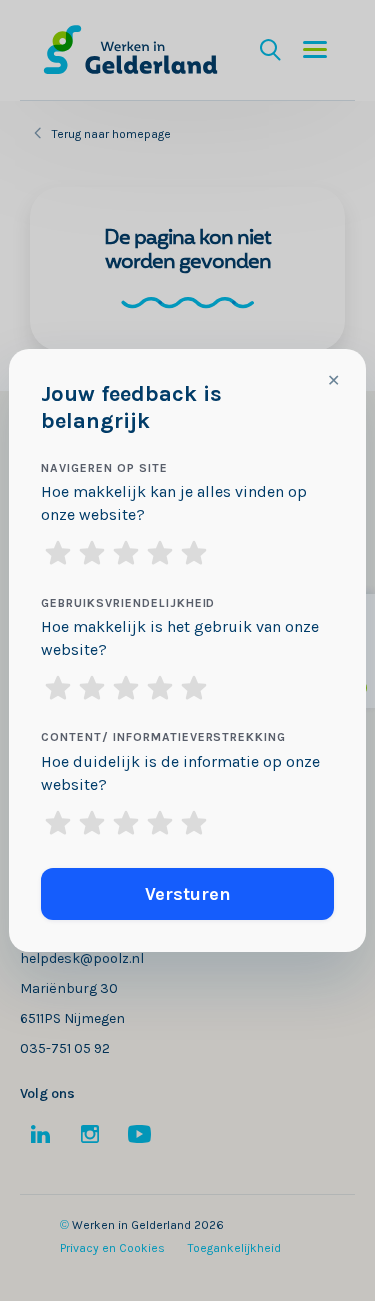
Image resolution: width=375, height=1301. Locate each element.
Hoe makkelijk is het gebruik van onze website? (180, 638)
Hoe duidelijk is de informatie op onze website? (180, 773)
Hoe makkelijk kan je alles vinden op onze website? (174, 503)
